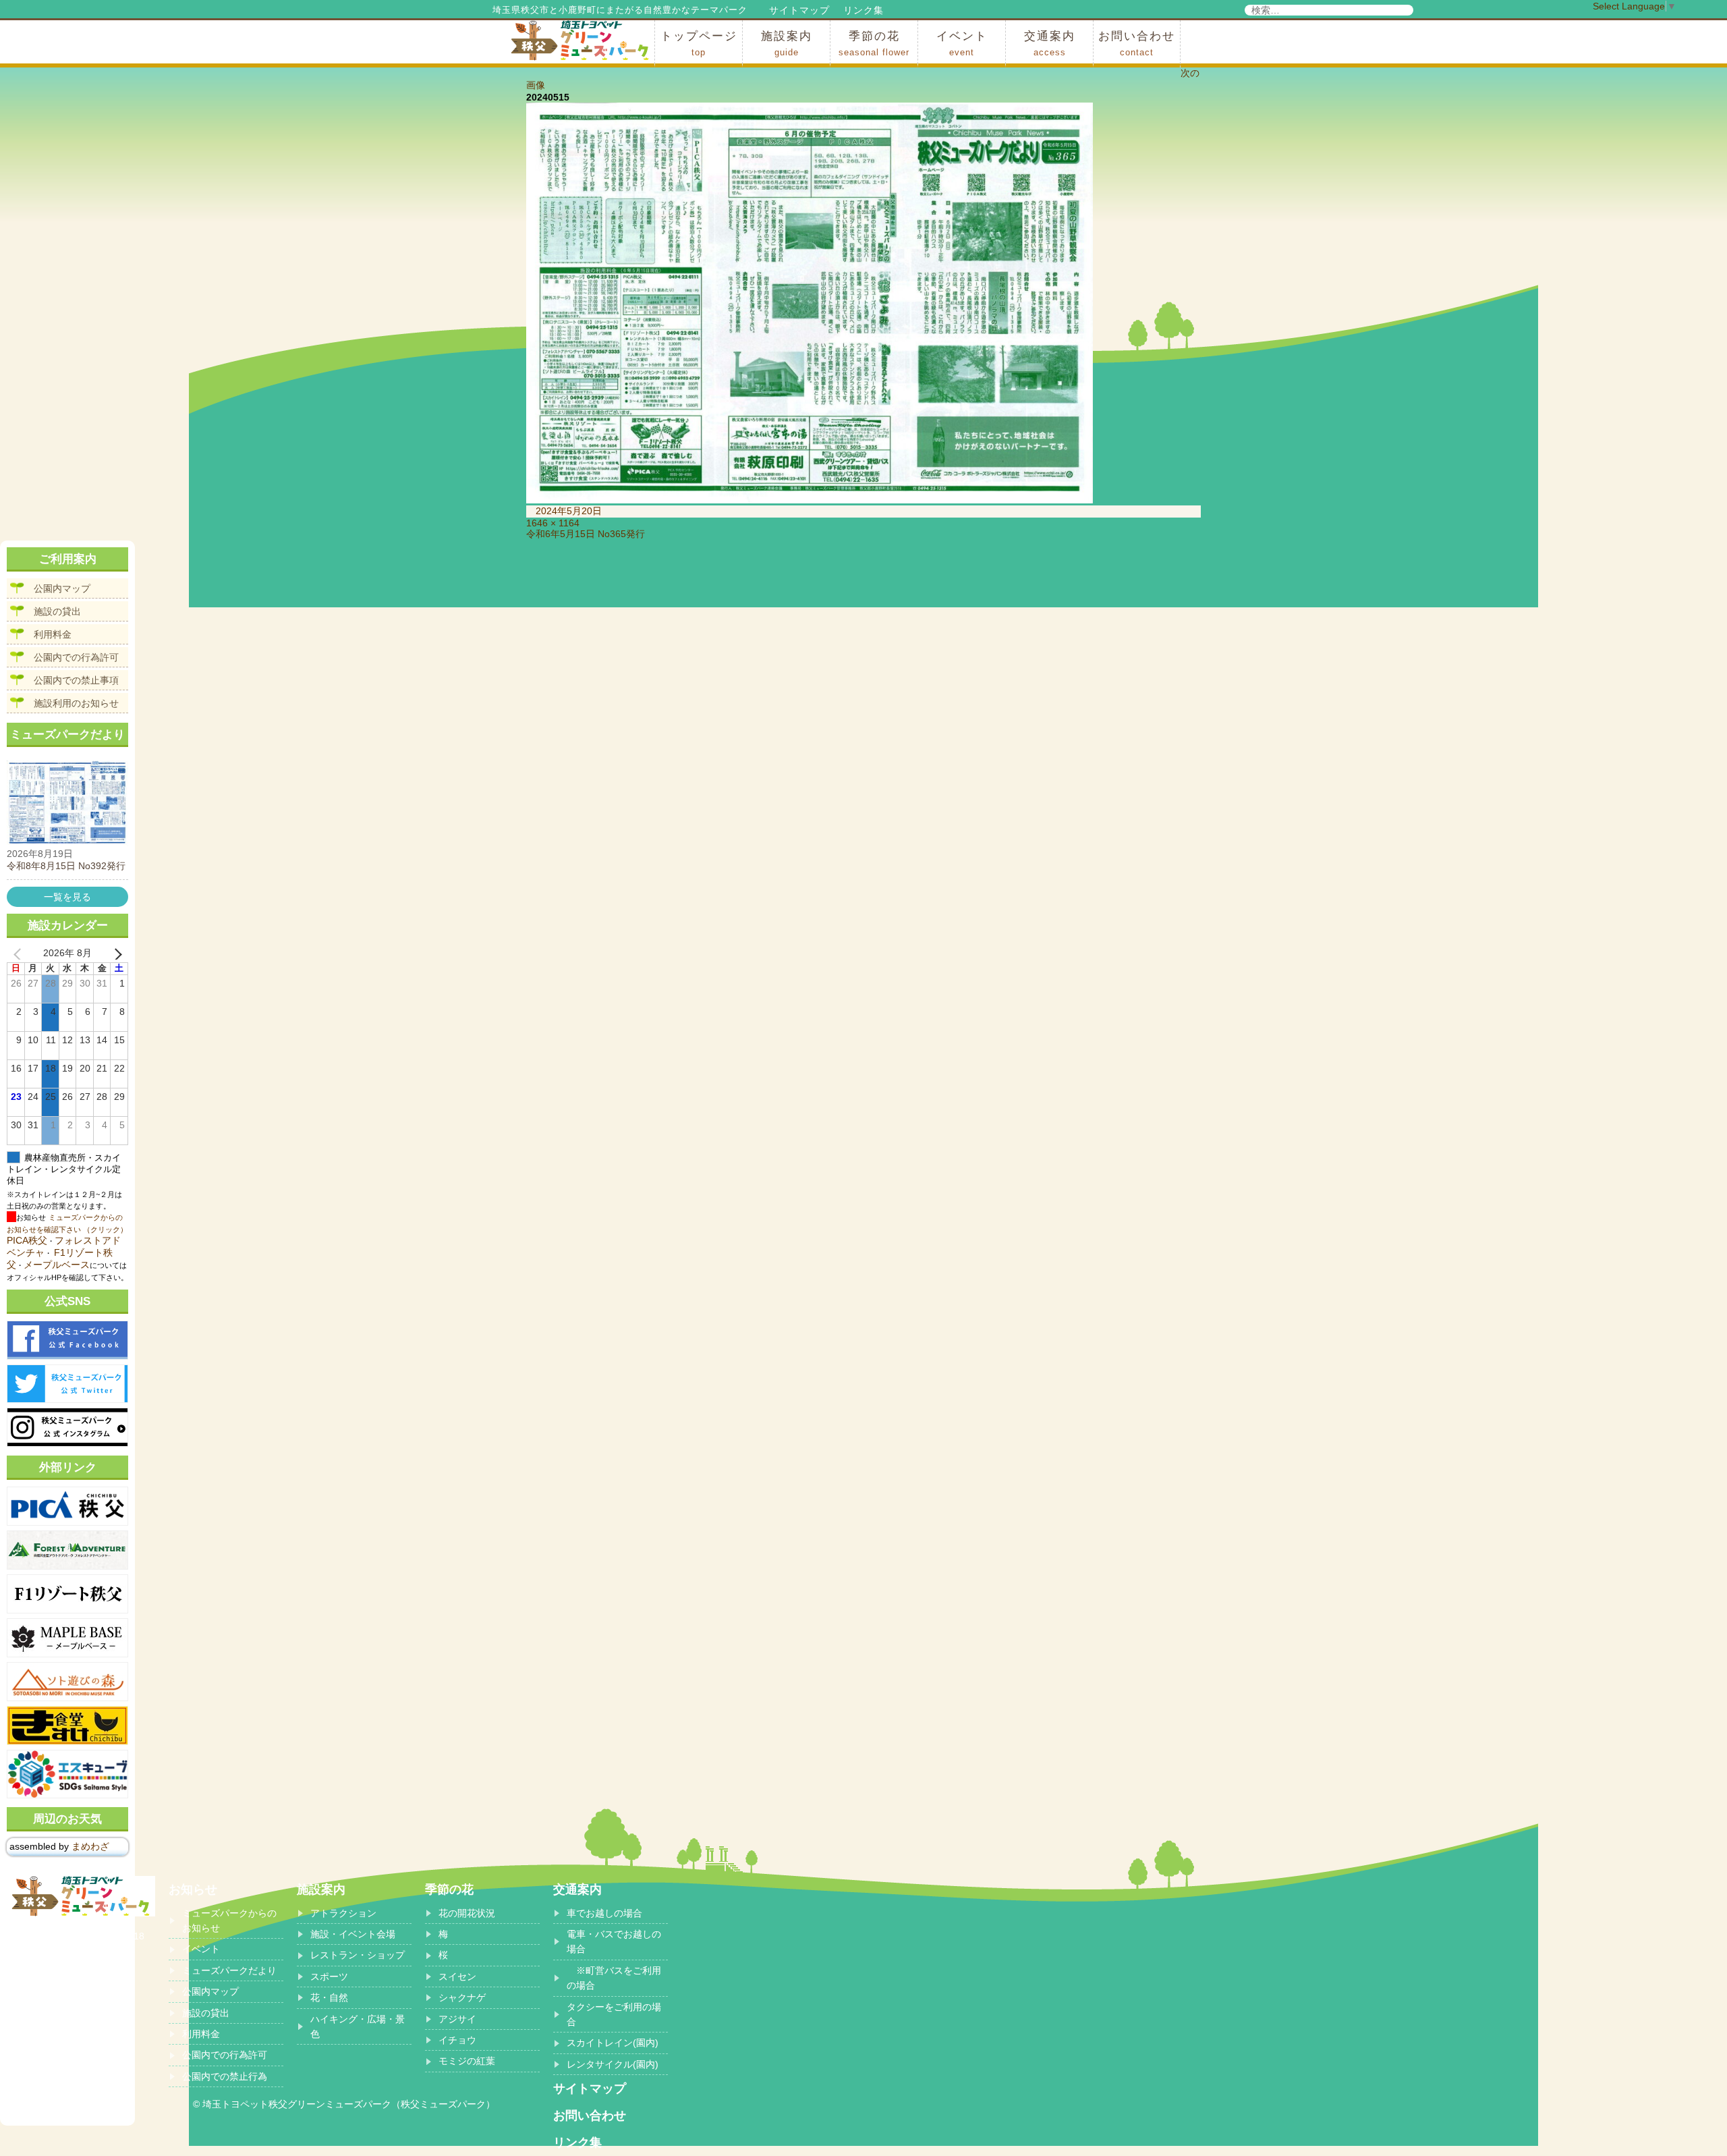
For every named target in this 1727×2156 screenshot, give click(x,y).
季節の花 (874, 44)
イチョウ (457, 2040)
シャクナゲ (462, 1997)
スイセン (457, 1977)
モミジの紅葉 (467, 2061)
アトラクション (343, 1913)
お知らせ (193, 1889)
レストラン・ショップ (358, 1955)
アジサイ (457, 2019)
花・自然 (329, 1997)
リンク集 (863, 10)
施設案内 (787, 44)
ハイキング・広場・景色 (358, 2026)
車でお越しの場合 (604, 1913)
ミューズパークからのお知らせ (229, 1920)
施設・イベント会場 (353, 1934)
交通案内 (1050, 44)
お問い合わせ (1137, 44)
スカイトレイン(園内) (613, 2043)
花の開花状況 (467, 1913)
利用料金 (53, 634)
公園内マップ (62, 588)
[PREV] (20, 953)
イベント (962, 44)
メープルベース (57, 1265)
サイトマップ (799, 10)
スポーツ (329, 1977)
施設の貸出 (57, 611)
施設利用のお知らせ (76, 703)
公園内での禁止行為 (225, 2076)
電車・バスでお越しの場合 (614, 1941)
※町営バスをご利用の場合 (614, 1978)
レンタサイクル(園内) (613, 2064)
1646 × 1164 (553, 523)
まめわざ (90, 1846)
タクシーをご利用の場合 (614, 2014)
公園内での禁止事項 (76, 680)
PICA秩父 (27, 1240)
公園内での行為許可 (76, 657)
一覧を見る (67, 897)
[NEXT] (115, 953)
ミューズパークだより (229, 1970)
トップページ (699, 44)
